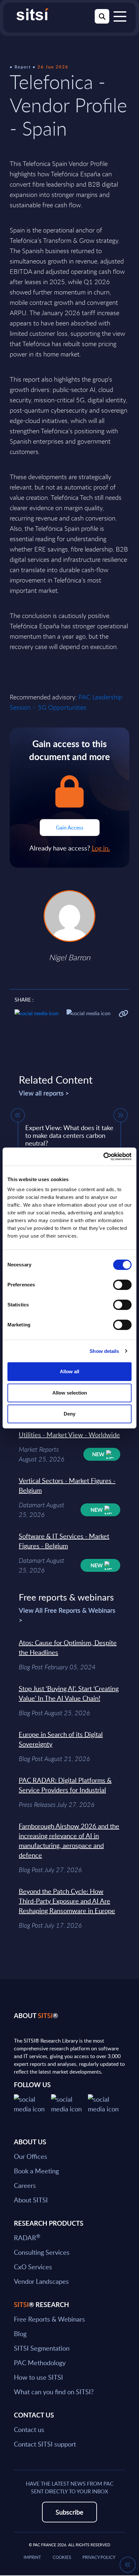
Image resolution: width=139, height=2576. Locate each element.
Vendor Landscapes (41, 2281)
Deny (69, 1414)
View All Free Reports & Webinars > (67, 1615)
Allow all (69, 1371)
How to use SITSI (38, 2377)
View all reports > (44, 1093)
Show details (104, 1351)
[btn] (18, 1115)
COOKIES (62, 2557)
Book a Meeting (36, 2171)
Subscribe (69, 2512)
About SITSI (31, 2200)
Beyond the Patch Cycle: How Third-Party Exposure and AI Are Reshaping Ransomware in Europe (67, 1901)
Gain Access (70, 828)
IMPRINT (32, 2557)
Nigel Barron (69, 957)
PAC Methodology (40, 2363)
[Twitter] (32, 2103)
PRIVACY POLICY (99, 2557)
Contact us (29, 2429)
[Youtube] (107, 2103)
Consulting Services (42, 2252)
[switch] (122, 1285)
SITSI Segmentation (42, 2348)
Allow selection (70, 1393)
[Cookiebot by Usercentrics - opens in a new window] (103, 1157)
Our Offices (31, 2156)
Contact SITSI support (45, 2444)
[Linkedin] (70, 2103)
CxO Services (33, 2267)
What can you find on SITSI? (54, 2392)
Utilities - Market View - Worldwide (69, 1435)
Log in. (101, 848)
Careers (25, 2185)
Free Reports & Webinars (49, 2319)
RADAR (27, 2238)
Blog (20, 2334)
